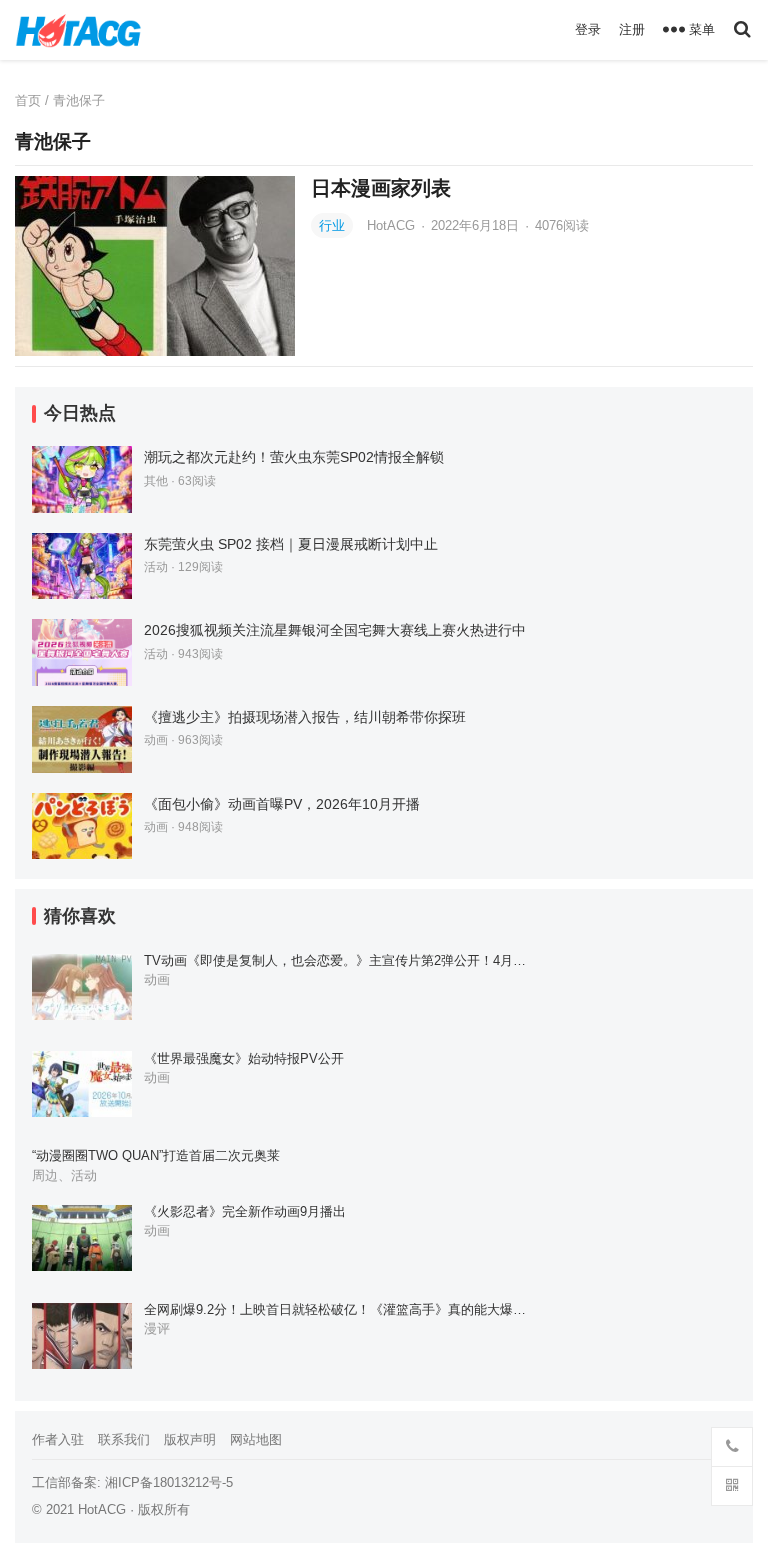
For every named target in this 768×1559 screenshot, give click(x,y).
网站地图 (256, 1439)
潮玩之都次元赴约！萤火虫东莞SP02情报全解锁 (294, 457)
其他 (156, 481)
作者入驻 (58, 1439)
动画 (156, 740)
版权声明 (190, 1439)
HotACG (393, 225)
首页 (28, 100)
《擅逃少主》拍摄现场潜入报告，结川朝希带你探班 (305, 717)
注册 (632, 29)
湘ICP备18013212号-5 (169, 1482)
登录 (588, 29)
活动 (156, 567)
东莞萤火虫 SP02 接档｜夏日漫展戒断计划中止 (291, 544)
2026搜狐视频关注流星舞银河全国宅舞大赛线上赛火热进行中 (335, 630)
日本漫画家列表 (381, 188)
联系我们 (124, 1439)
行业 (332, 225)
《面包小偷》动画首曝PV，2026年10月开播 (282, 804)
